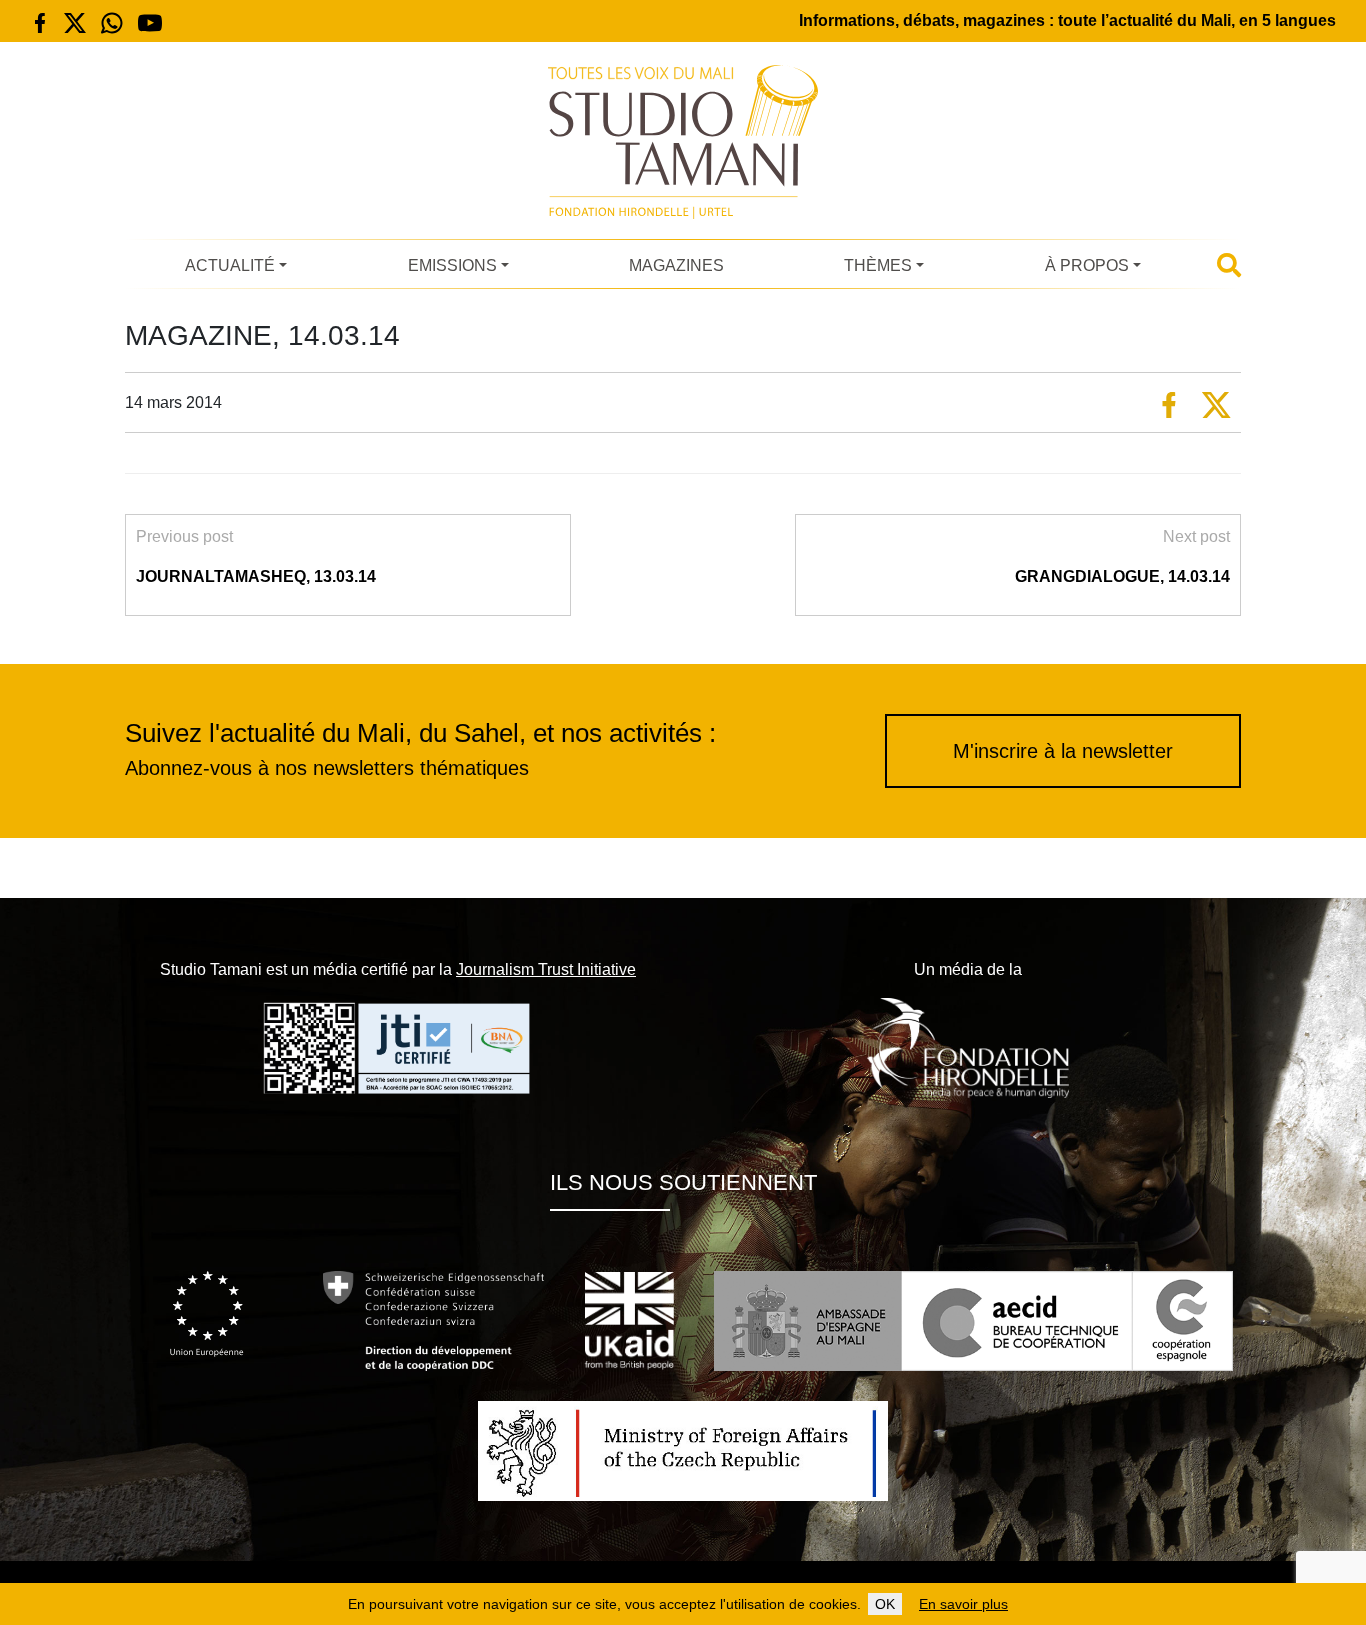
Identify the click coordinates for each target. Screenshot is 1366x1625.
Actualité (230, 265)
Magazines (676, 265)
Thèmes (878, 265)
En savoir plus (963, 1604)
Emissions (452, 265)
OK (885, 1604)
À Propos (1087, 265)
